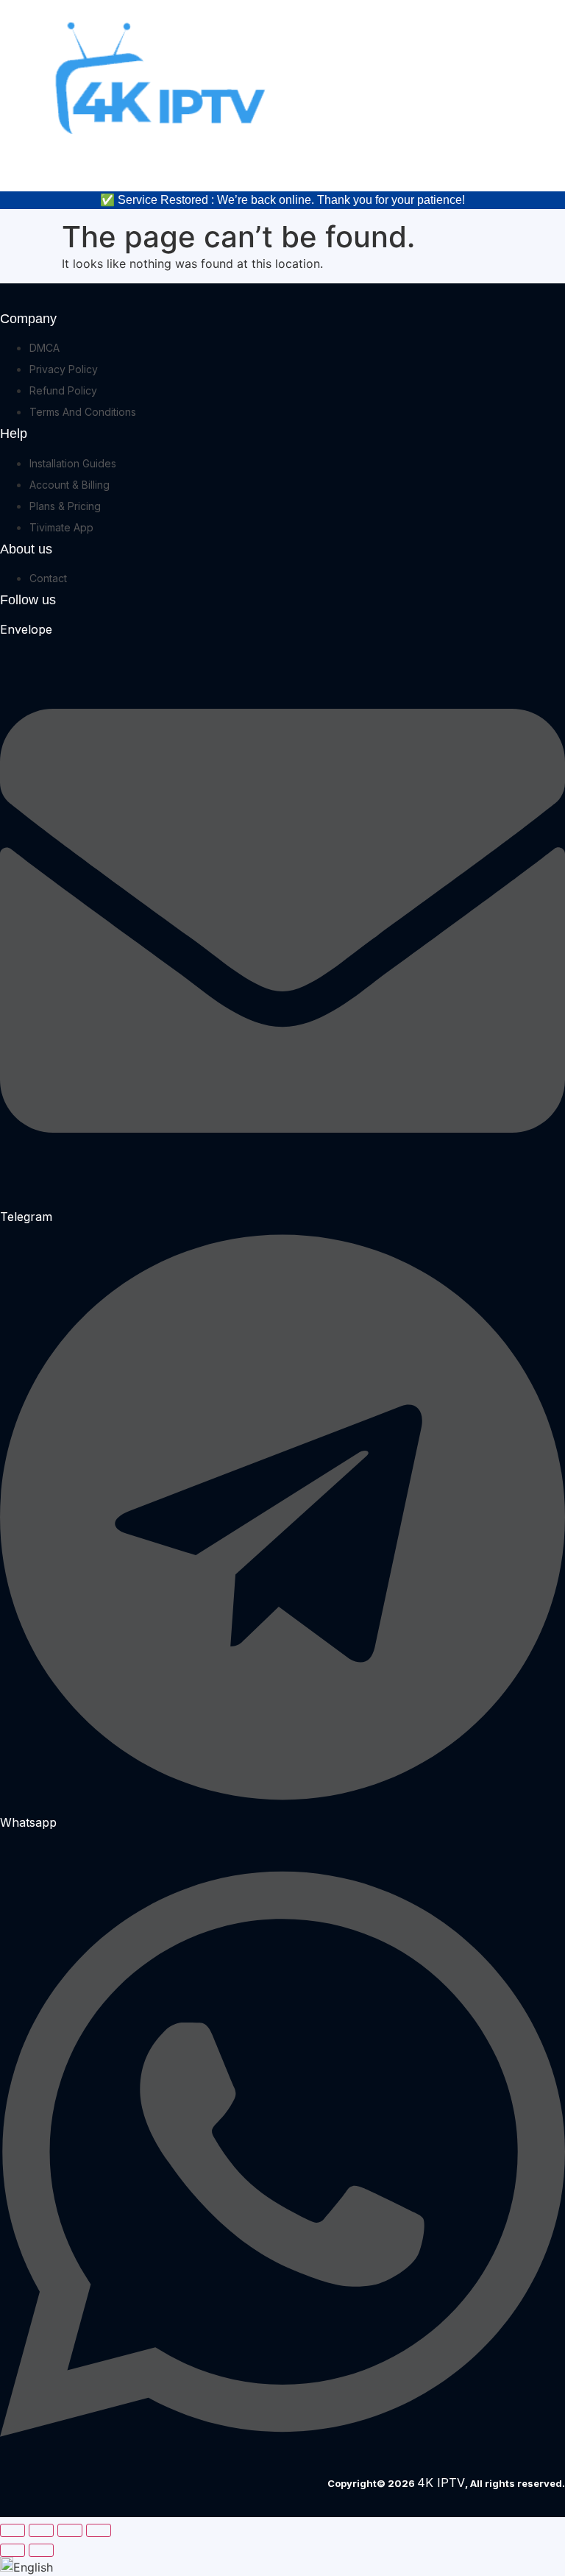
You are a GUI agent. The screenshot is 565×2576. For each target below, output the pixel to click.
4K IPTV (441, 2483)
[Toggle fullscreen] (41, 2530)
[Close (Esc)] (99, 2530)
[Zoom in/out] (13, 2530)
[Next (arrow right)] (41, 2550)
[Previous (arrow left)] (13, 2550)
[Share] (70, 2530)
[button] (282, 2566)
